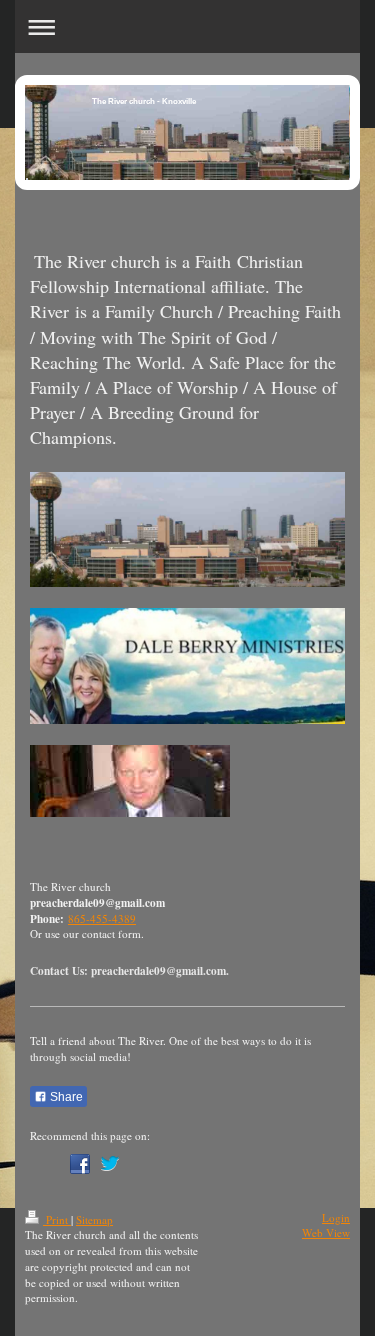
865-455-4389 (102, 918)
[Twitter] (110, 1164)
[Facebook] (80, 1164)
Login (336, 1217)
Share (65, 1097)
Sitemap (94, 1219)
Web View (326, 1232)
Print (57, 1219)
